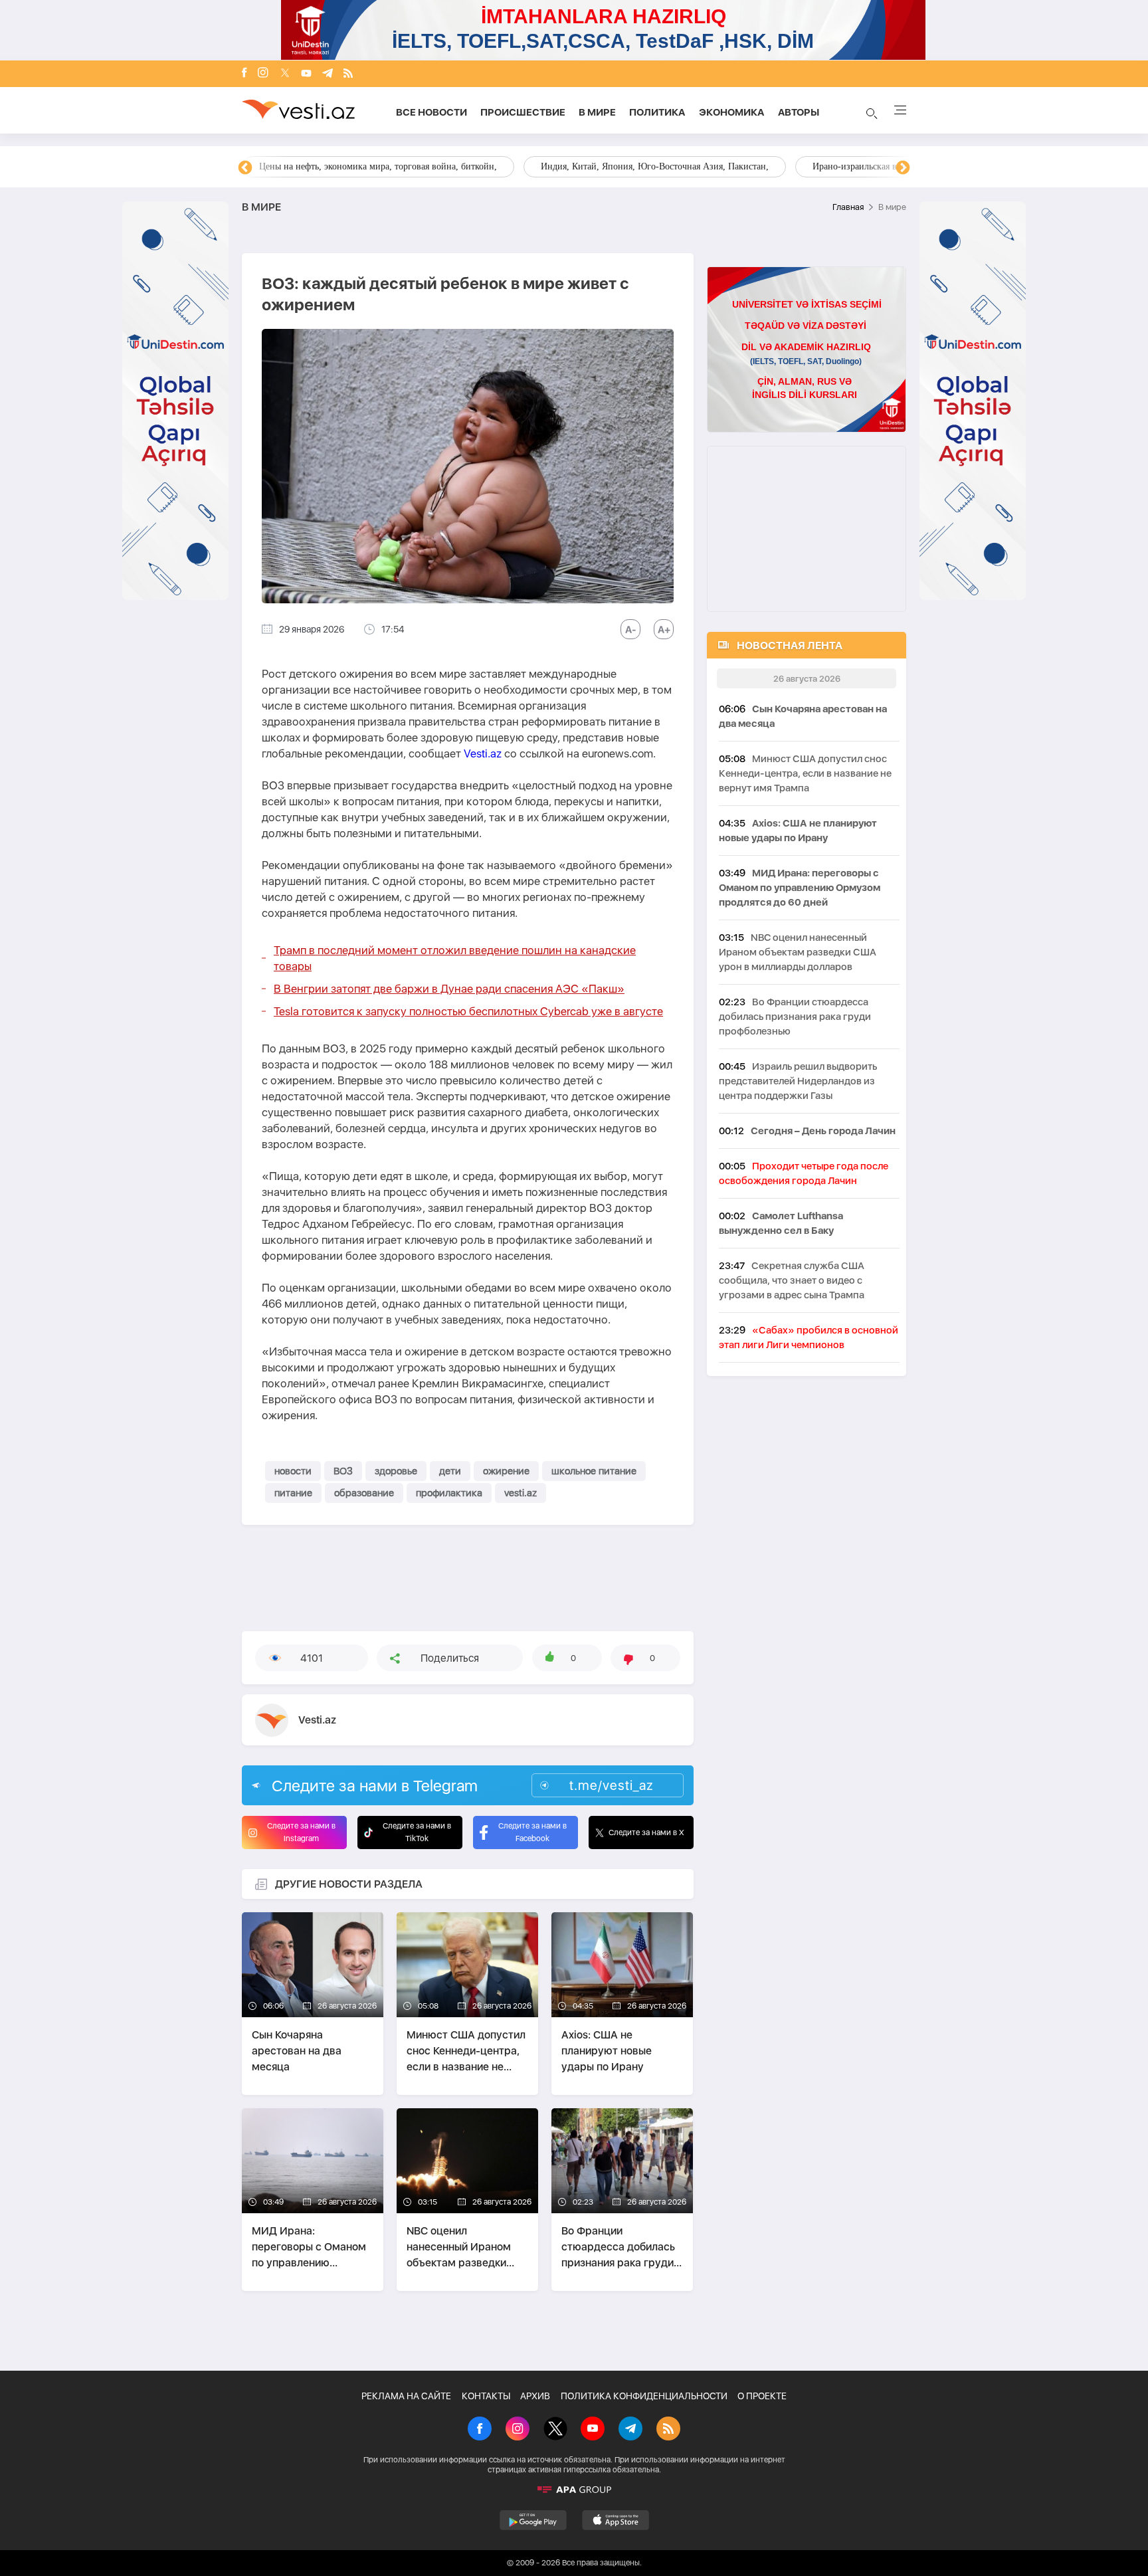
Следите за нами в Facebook (532, 1832)
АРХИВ (535, 2396)
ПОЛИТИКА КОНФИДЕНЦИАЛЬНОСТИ (644, 2396)
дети (450, 1471)
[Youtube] (306, 74)
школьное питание (594, 1471)
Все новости (431, 112)
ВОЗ (343, 1471)
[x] (285, 74)
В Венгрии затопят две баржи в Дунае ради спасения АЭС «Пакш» (449, 989)
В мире (597, 112)
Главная (848, 207)
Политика (657, 112)
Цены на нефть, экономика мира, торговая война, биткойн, (378, 166)
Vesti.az (483, 753)
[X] (555, 2430)
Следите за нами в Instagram (301, 1832)
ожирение (506, 1471)
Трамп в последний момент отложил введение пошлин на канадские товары (455, 958)
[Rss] (348, 74)
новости (293, 1471)
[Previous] (245, 168)
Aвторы (799, 112)
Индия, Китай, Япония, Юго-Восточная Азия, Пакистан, (655, 166)
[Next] (903, 168)
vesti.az (521, 1493)
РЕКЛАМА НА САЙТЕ (406, 2396)
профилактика (449, 1493)
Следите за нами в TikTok (417, 1832)
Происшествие (523, 112)
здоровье (396, 1471)
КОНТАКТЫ (486, 2396)
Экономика (732, 112)
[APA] (574, 2490)
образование (364, 1493)
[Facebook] (244, 74)
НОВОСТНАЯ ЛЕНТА (790, 645)
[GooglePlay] (533, 2520)
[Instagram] (263, 74)
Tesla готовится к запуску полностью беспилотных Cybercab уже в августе (468, 1011)
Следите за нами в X (646, 1833)
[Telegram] (328, 74)
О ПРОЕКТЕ (762, 2396)
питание (293, 1493)
